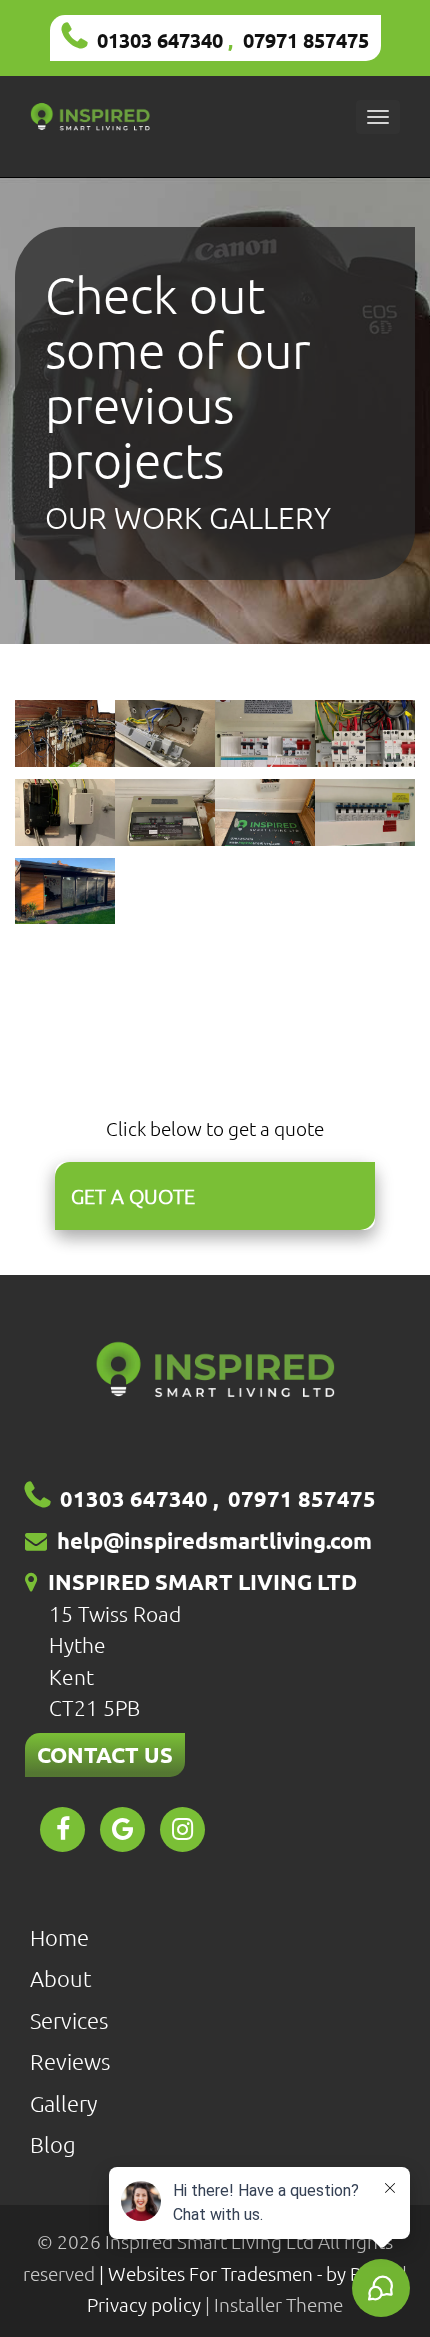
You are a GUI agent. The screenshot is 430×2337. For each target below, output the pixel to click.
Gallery (63, 2103)
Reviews (70, 2061)
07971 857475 (306, 40)
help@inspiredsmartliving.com (214, 1540)
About (61, 1978)
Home (59, 1937)
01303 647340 (160, 40)
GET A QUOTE (133, 1196)
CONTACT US (105, 1754)
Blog (53, 2144)
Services (69, 2020)
